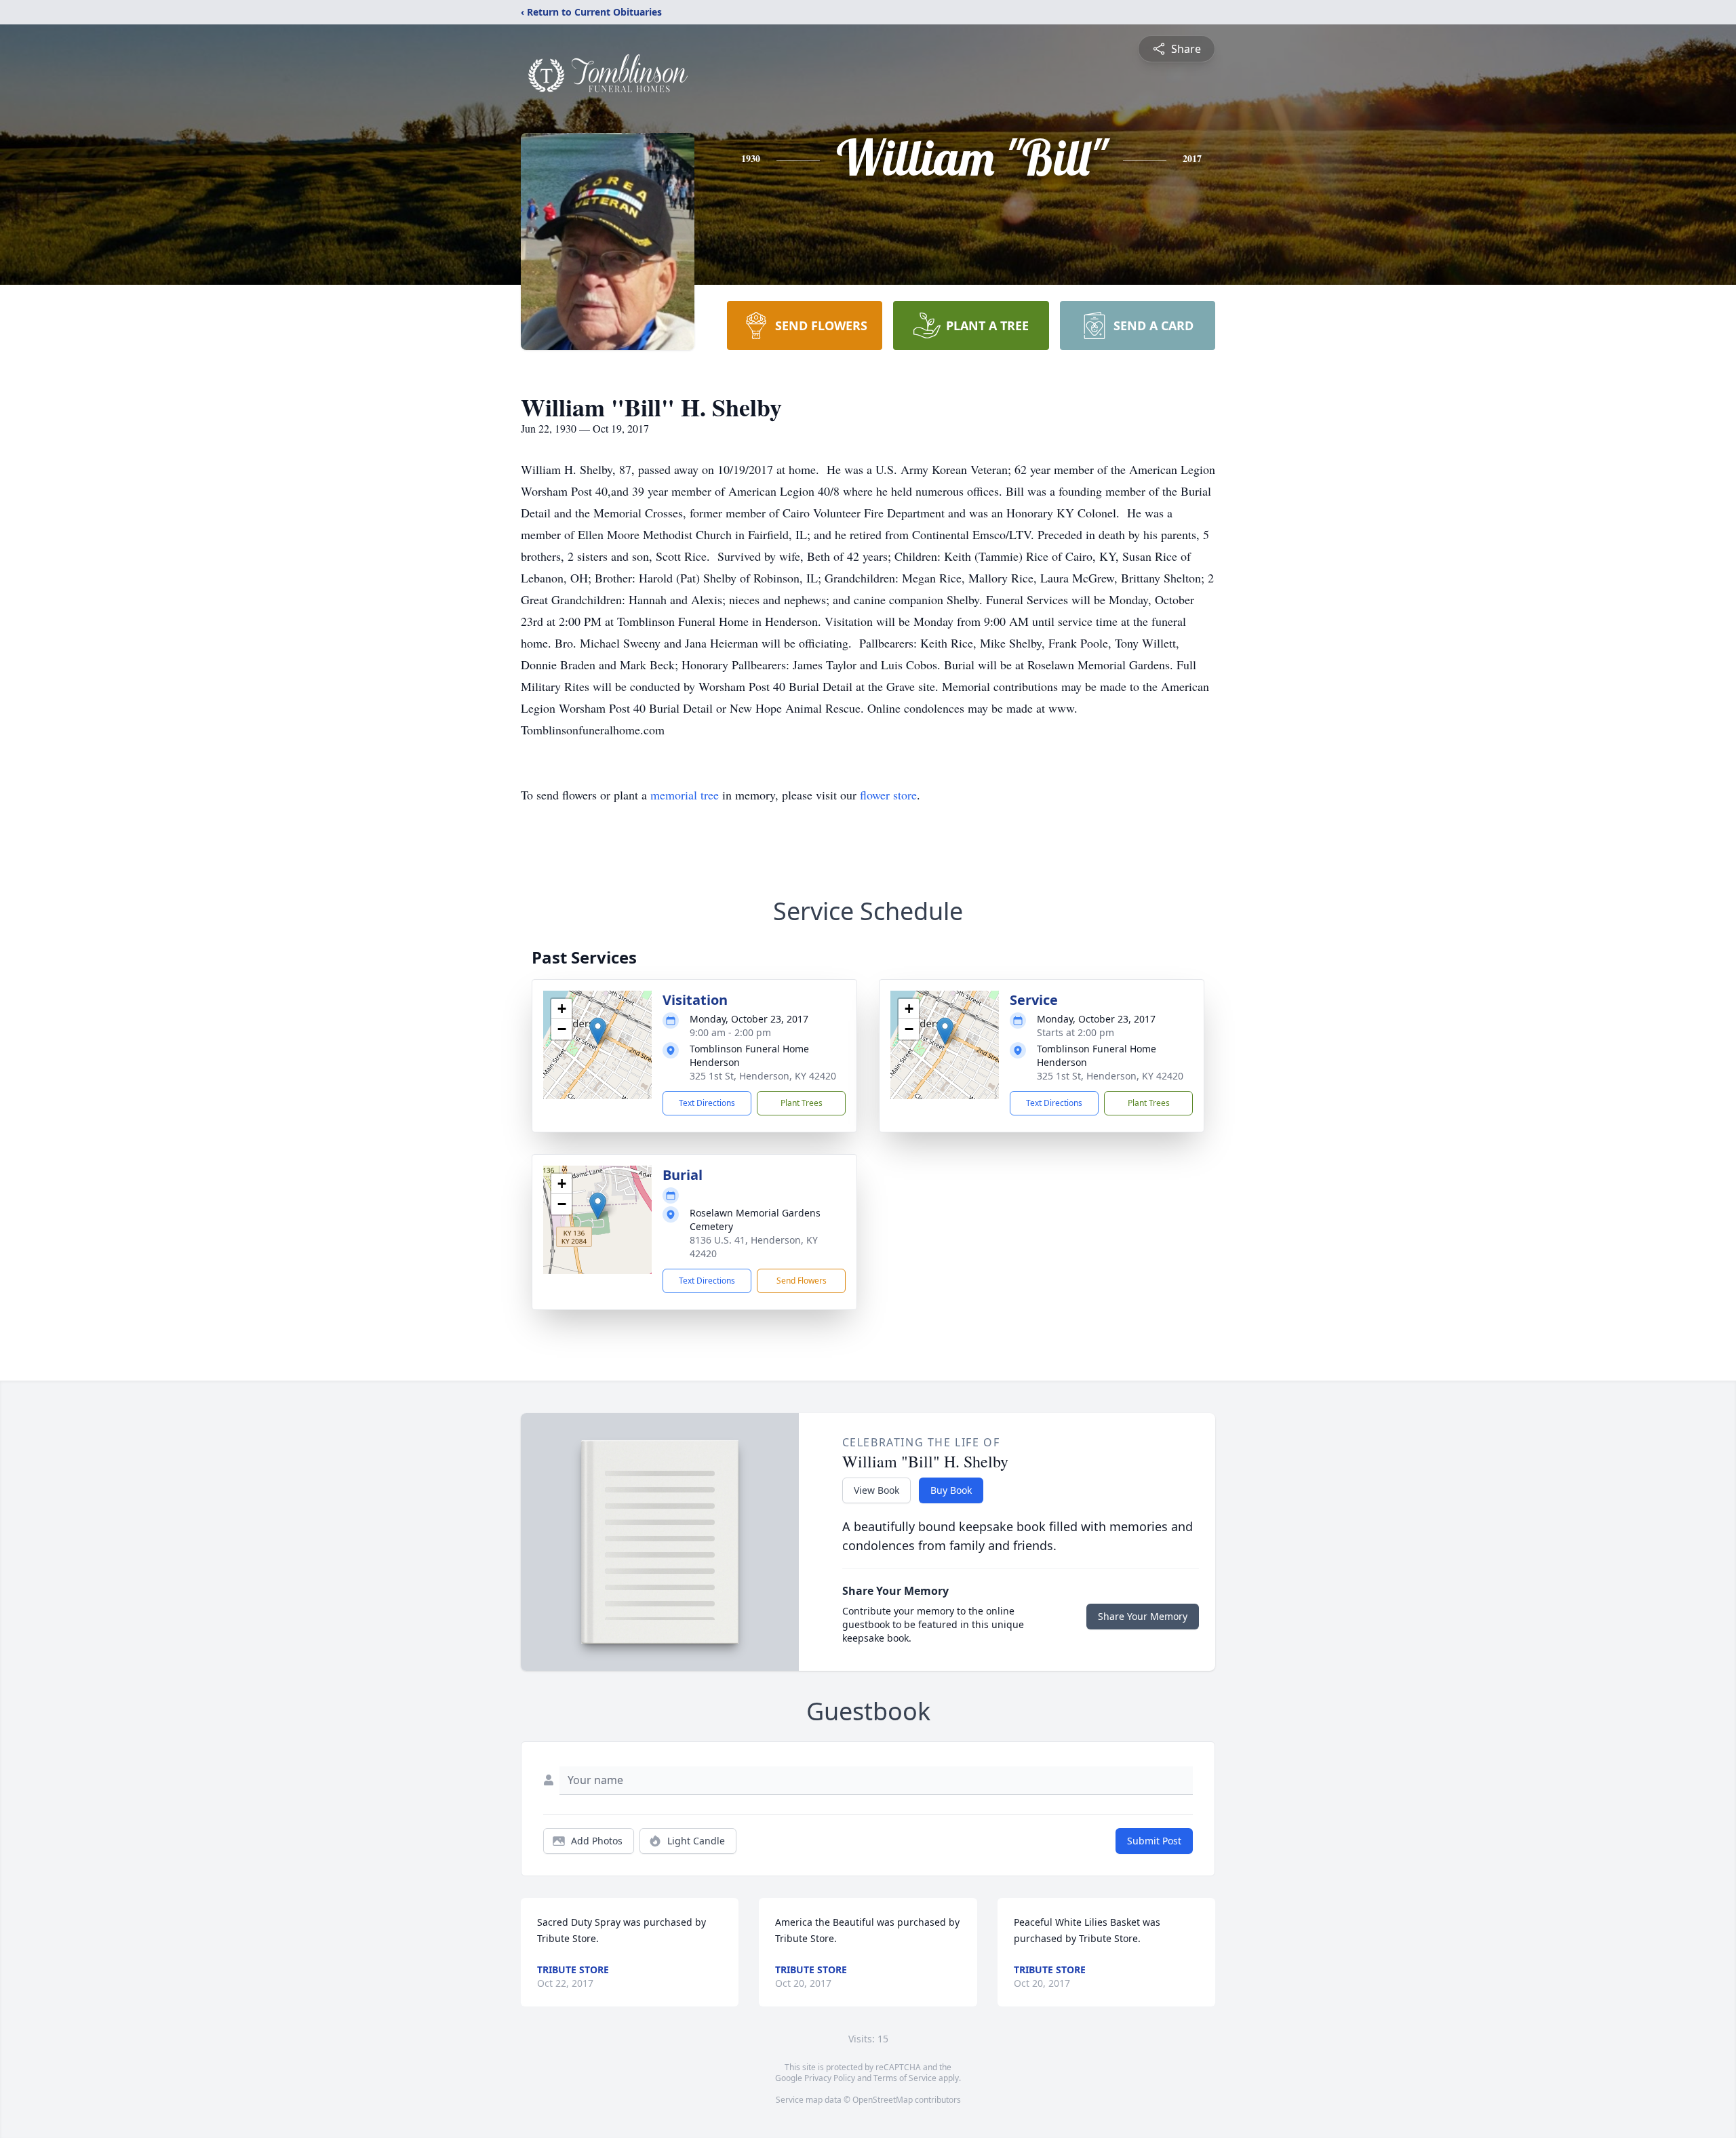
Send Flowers (802, 1281)
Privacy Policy (830, 2078)
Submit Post (1154, 1841)
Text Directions (707, 1103)
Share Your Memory (1143, 1616)
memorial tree (685, 795)
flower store (888, 795)
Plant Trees (802, 1103)
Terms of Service (905, 2078)
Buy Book (951, 1490)
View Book (876, 1490)
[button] (598, 1031)
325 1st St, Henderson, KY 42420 (763, 1076)
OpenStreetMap (883, 2100)
